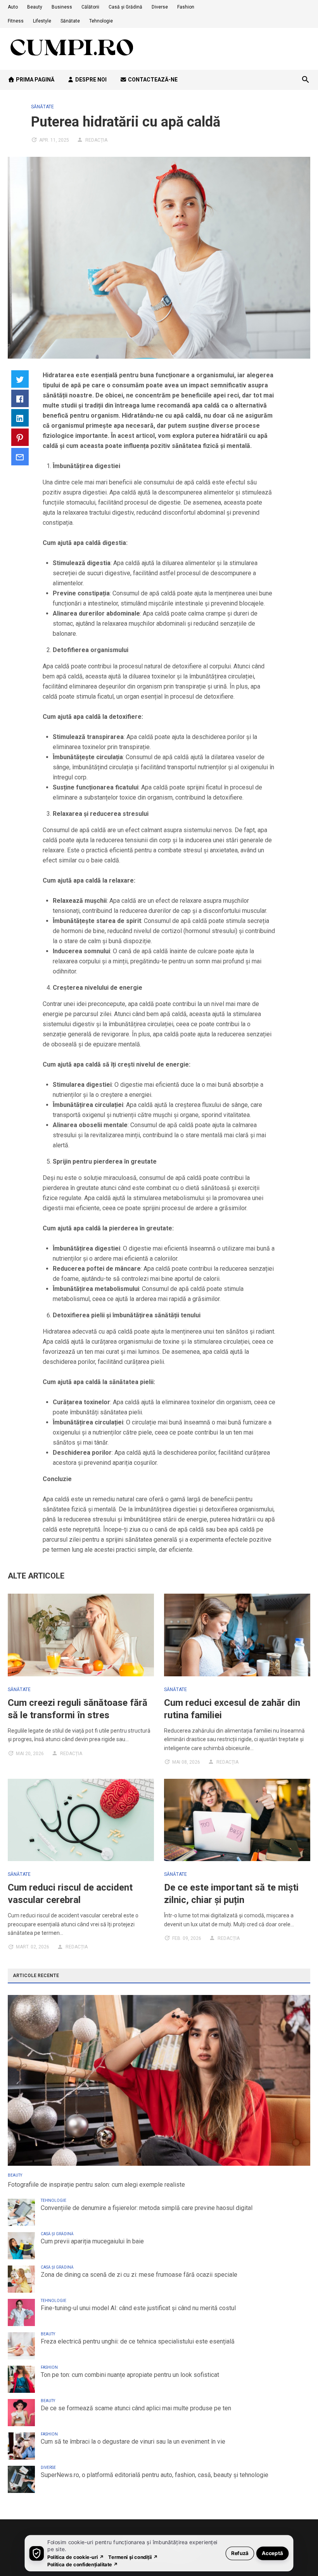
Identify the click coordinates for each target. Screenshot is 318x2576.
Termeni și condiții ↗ (133, 2557)
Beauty (35, 7)
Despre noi (90, 80)
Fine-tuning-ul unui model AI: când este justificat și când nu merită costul (138, 2308)
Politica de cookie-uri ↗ (76, 2557)
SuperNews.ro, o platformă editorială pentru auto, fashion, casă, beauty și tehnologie (155, 2475)
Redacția (96, 140)
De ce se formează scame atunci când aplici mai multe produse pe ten (136, 2408)
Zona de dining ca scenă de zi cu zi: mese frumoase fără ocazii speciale (139, 2275)
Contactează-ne (152, 80)
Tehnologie (101, 21)
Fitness (16, 21)
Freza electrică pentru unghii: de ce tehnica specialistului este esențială (138, 2341)
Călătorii (90, 7)
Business (62, 7)
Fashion (186, 7)
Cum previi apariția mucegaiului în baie (92, 2241)
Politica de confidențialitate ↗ (83, 2564)
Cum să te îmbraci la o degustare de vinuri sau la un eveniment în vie (133, 2442)
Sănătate (70, 21)
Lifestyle (42, 21)
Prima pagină (35, 80)
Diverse (160, 7)
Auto (13, 7)
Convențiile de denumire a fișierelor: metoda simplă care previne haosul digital (147, 2208)
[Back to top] (296, 2554)
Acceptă (272, 2553)
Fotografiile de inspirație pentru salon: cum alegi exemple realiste (96, 2185)
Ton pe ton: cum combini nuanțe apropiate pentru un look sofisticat (130, 2375)
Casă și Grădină (125, 7)
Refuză (240, 2553)
